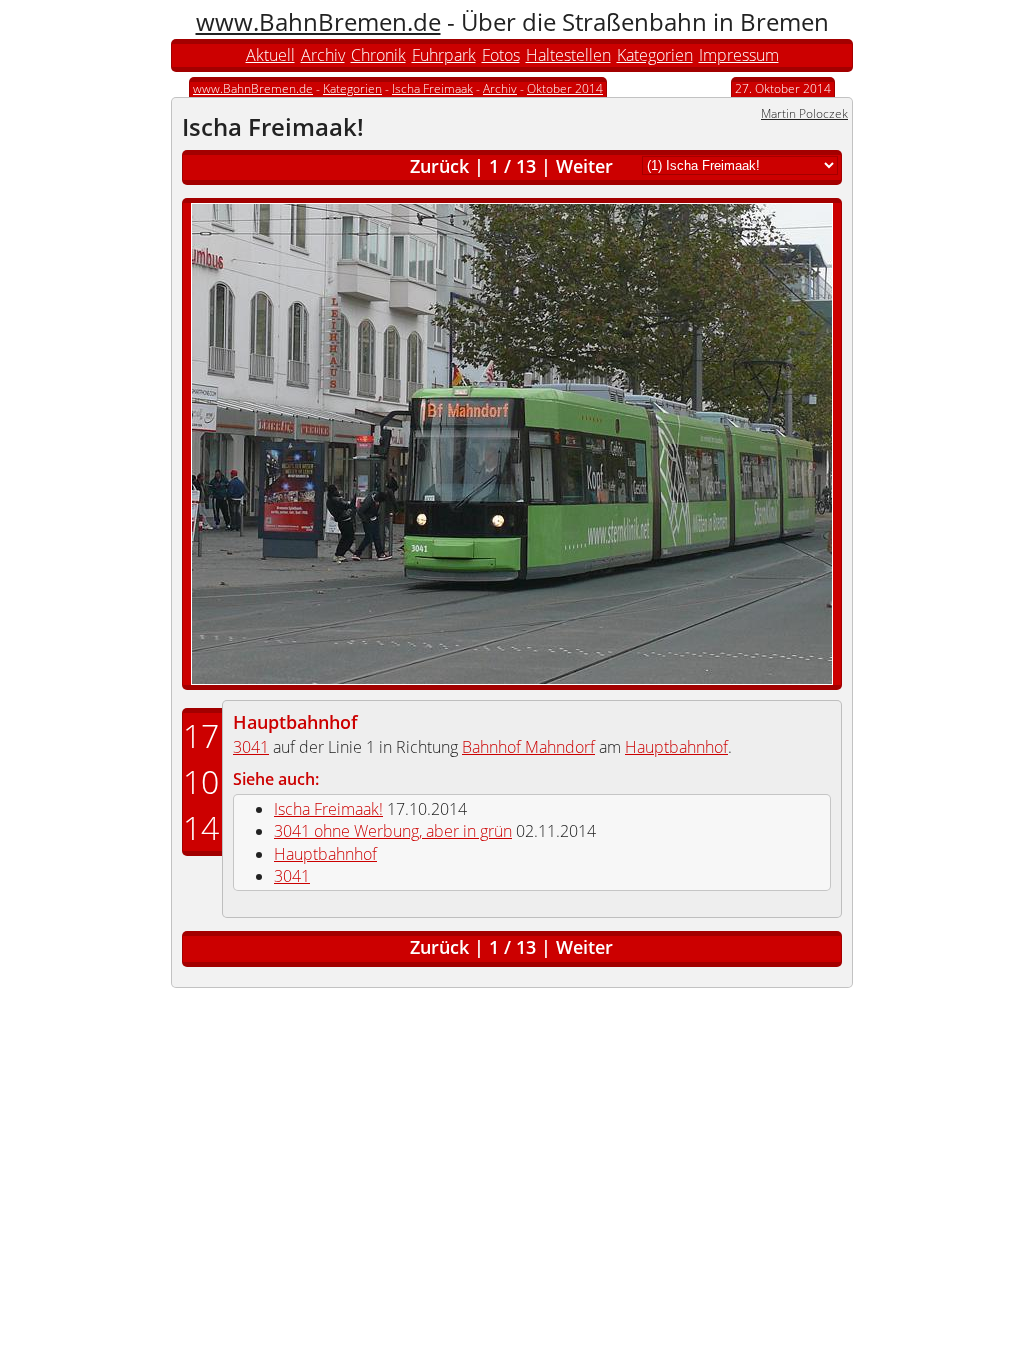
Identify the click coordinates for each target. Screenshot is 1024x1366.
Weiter (584, 166)
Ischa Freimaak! (328, 809)
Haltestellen (568, 55)
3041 (251, 747)
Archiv (323, 55)
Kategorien (655, 55)
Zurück (439, 166)
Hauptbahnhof (295, 722)
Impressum (739, 55)
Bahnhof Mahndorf (528, 747)
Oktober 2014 (565, 88)
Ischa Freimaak (432, 88)
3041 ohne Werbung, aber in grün (393, 831)
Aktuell (270, 55)
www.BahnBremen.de (318, 21)
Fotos (501, 55)
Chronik (378, 55)
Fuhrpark (444, 55)
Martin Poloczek (804, 113)
